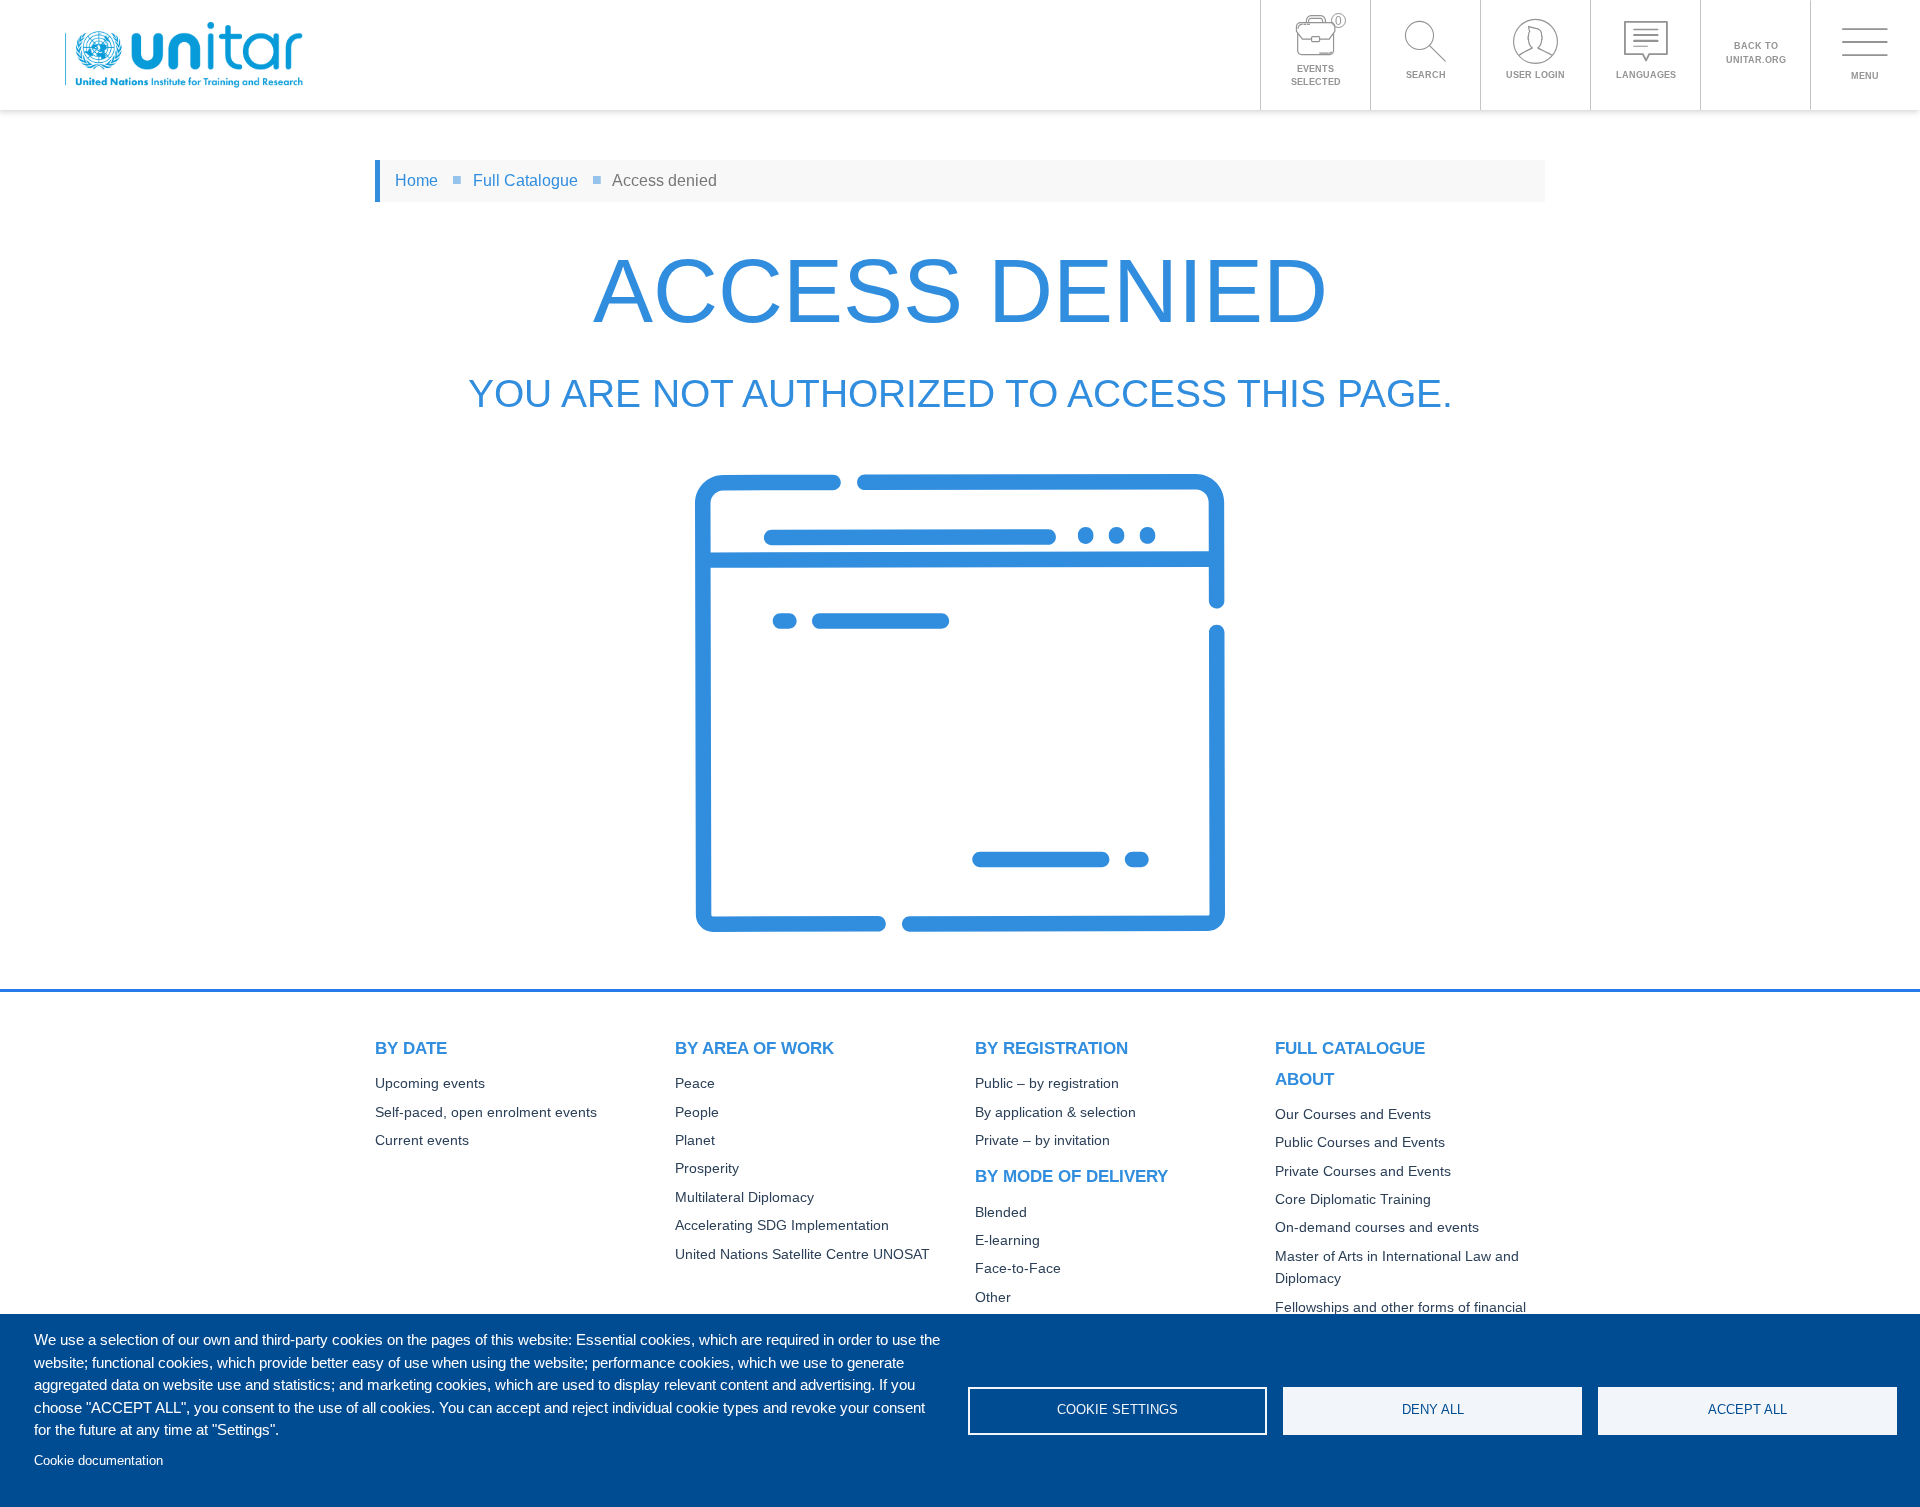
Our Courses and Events (1353, 1114)
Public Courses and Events (1360, 1142)
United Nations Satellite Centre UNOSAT (802, 1254)
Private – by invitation (1042, 1140)
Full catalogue (1350, 1048)
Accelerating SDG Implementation (782, 1225)
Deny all (1433, 1409)
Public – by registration (1047, 1083)
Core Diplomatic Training (1353, 1199)
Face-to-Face (1018, 1268)
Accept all (1747, 1409)
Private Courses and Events (1363, 1171)
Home (416, 180)
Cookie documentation (98, 1460)
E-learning (1007, 1240)
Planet (695, 1140)
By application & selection (1055, 1112)
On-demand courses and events (1377, 1227)
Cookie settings (1117, 1409)
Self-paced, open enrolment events (486, 1112)
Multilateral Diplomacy (744, 1197)
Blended (1001, 1212)
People (697, 1112)
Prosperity (707, 1168)
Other (993, 1297)
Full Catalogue (525, 180)
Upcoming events (430, 1083)
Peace (695, 1083)
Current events (422, 1140)
